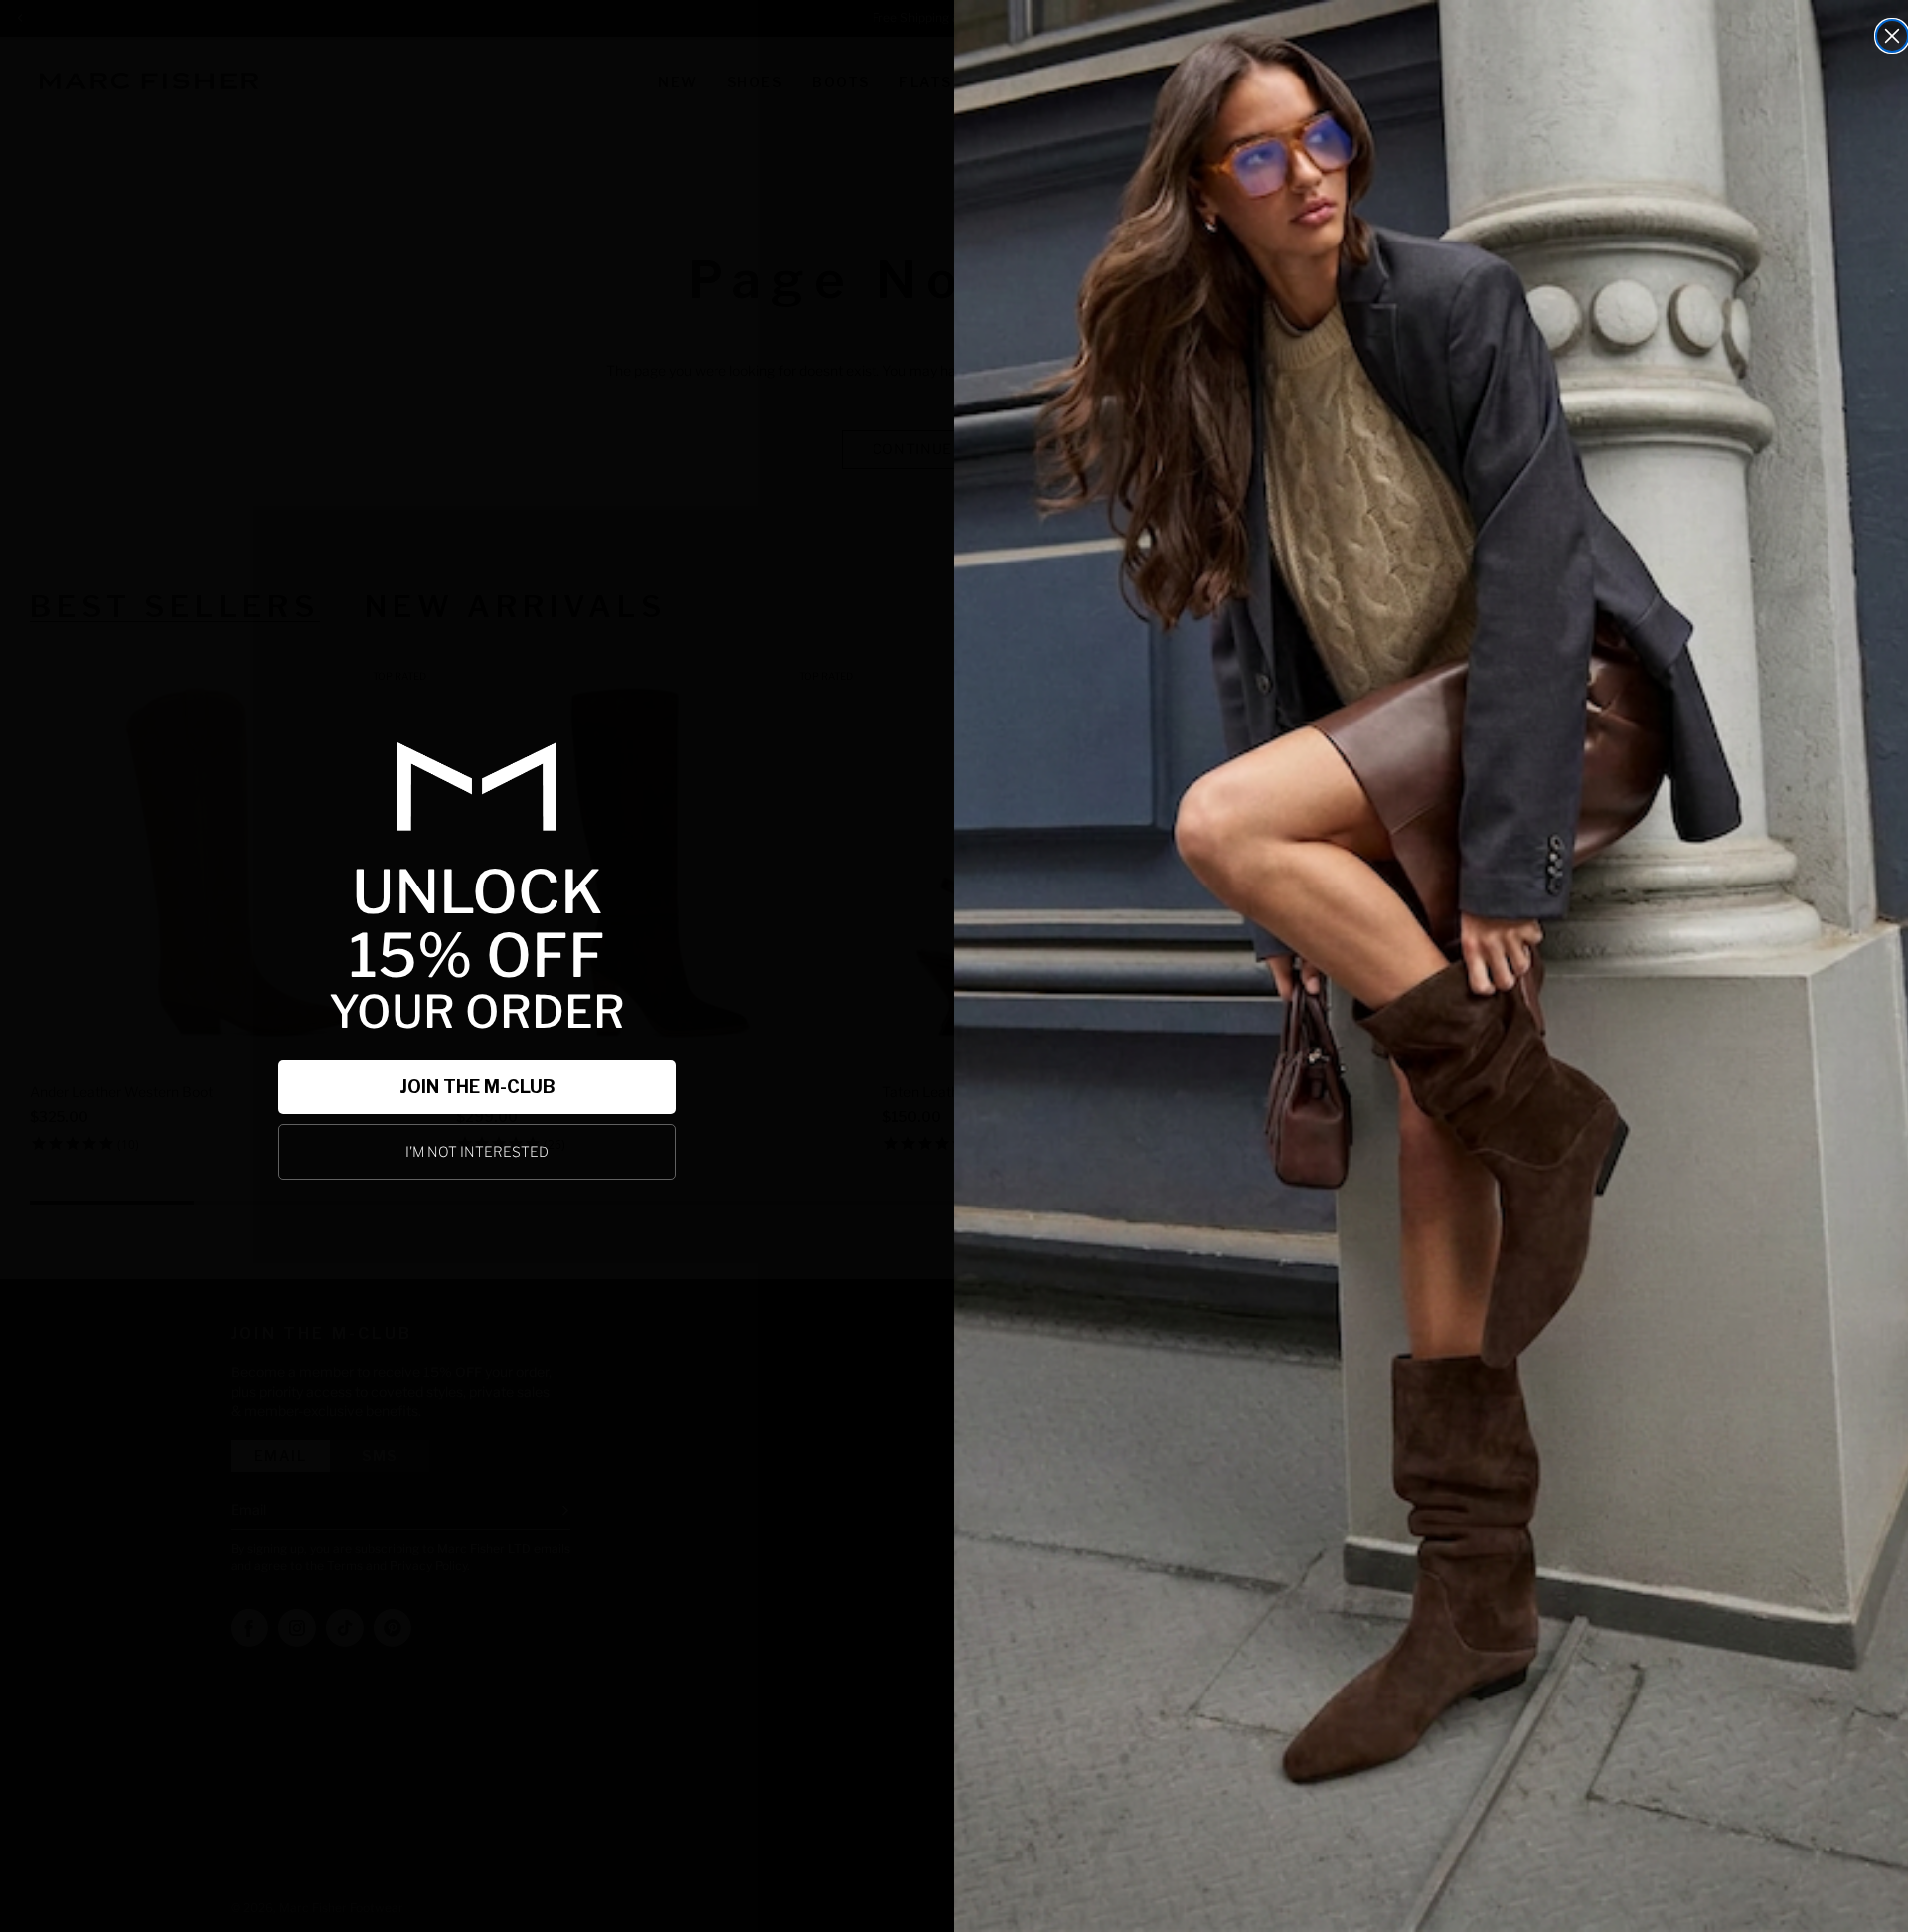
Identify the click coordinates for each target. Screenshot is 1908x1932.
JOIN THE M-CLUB (477, 1087)
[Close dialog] (1892, 36)
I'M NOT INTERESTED (477, 1151)
